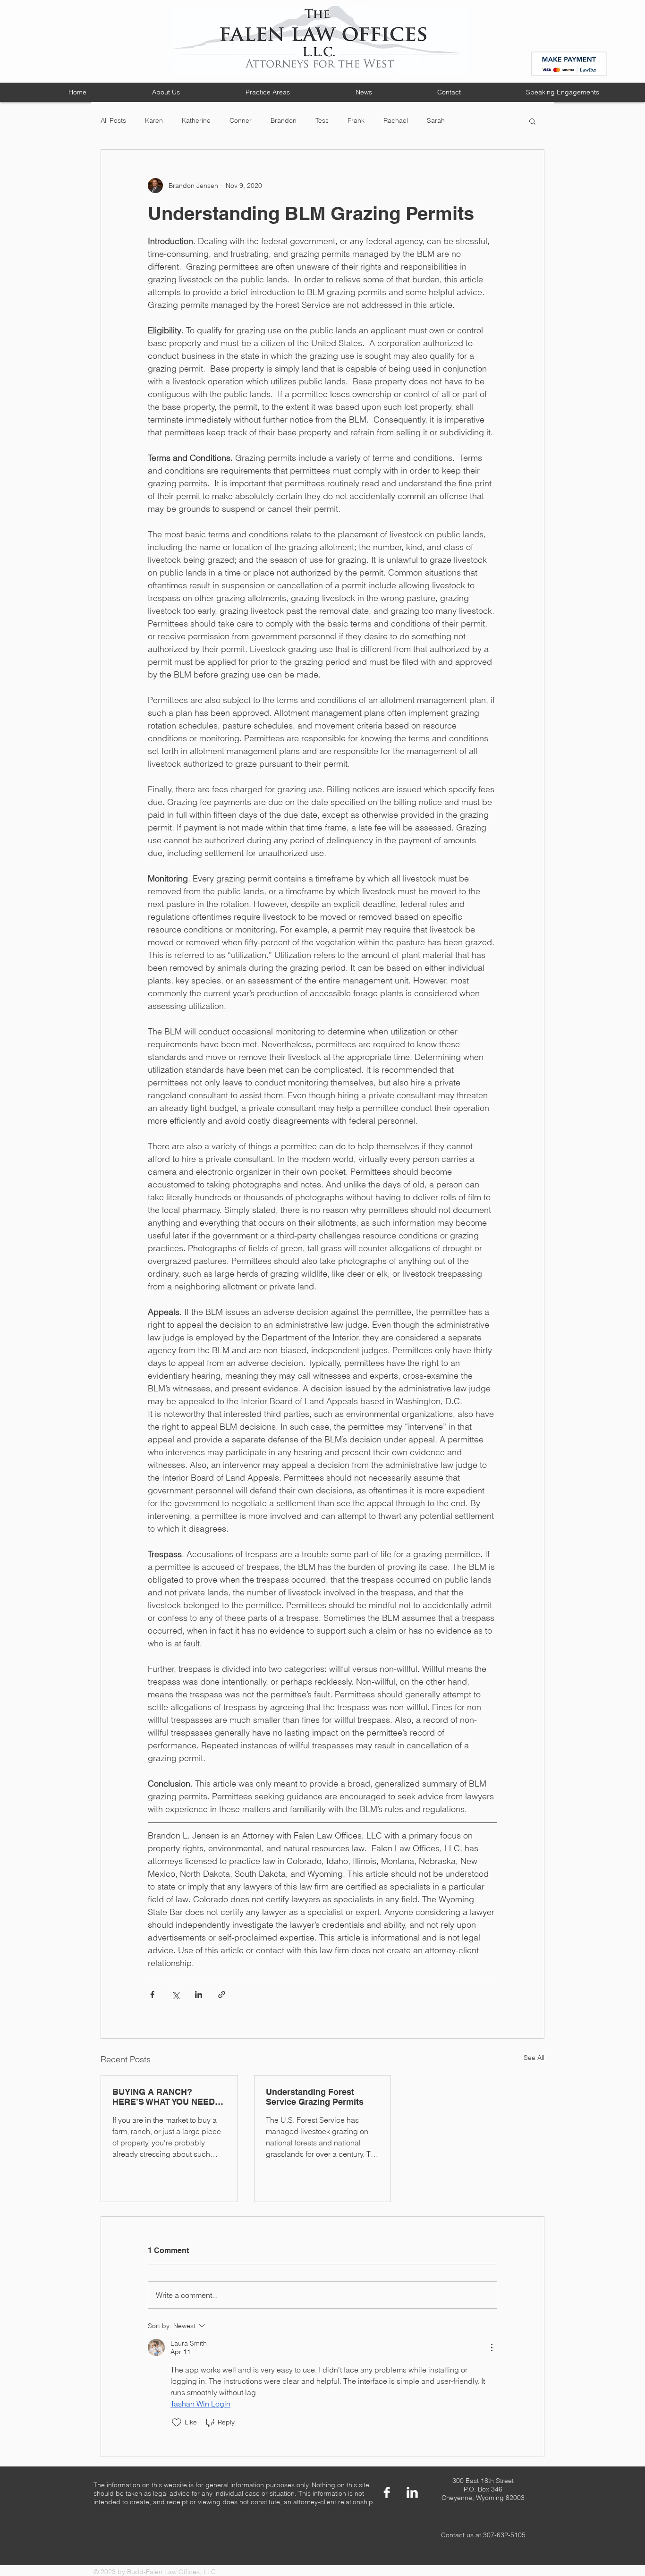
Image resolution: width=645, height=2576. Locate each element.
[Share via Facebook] (152, 1995)
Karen (154, 120)
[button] (532, 121)
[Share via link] (222, 1995)
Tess (322, 120)
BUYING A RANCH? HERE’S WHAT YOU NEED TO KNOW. (164, 2097)
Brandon (284, 120)
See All (534, 2058)
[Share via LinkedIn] (199, 1995)
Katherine (196, 120)
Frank (356, 120)
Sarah (436, 120)
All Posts (113, 120)
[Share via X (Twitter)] (175, 1995)
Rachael (396, 120)
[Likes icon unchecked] (177, 2423)
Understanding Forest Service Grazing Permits (315, 2097)
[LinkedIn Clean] (412, 2492)
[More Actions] (492, 2347)
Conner (241, 120)
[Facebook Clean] (387, 2492)
